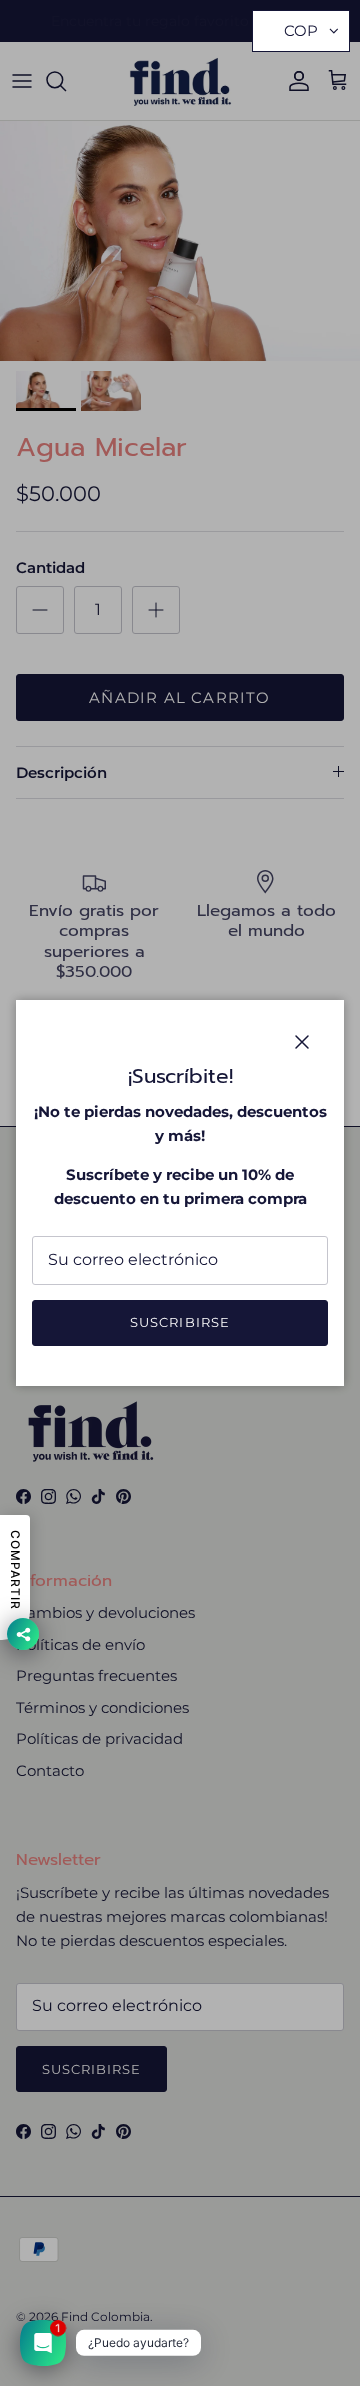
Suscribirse (179, 1322)
